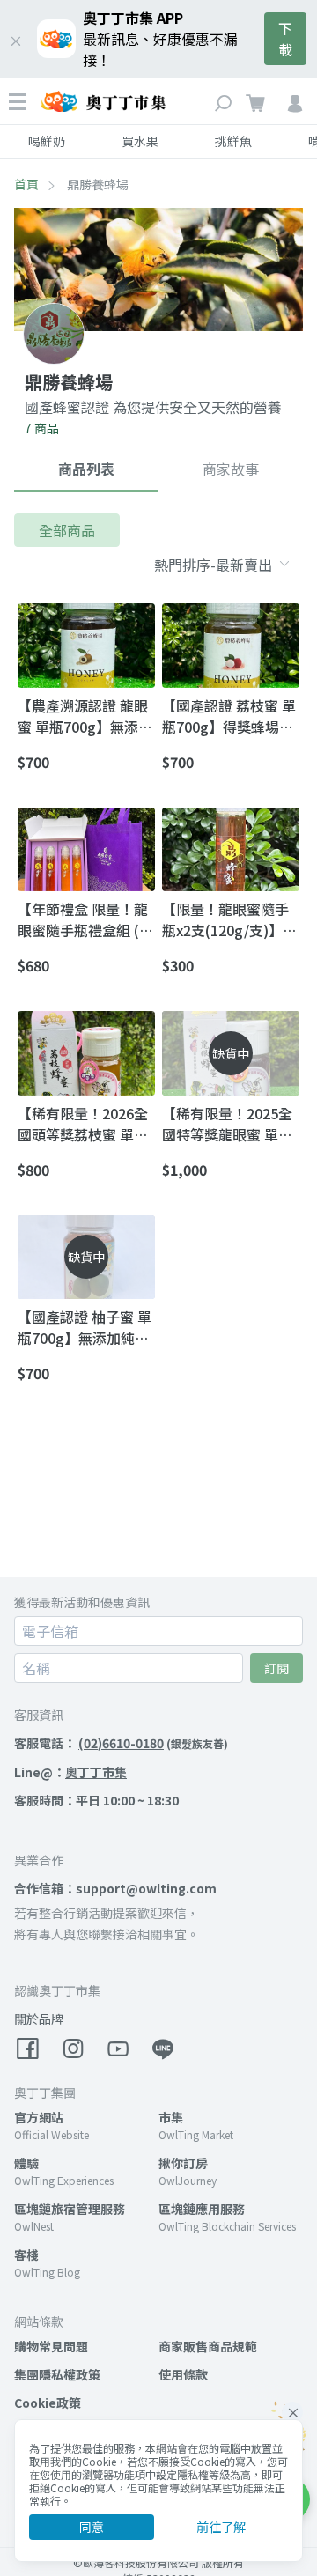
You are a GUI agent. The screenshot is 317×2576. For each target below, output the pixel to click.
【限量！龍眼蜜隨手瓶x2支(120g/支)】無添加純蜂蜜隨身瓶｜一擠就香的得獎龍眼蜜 (229, 919)
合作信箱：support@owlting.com (115, 1888)
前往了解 (221, 2527)
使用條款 (183, 2374)
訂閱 (276, 1668)
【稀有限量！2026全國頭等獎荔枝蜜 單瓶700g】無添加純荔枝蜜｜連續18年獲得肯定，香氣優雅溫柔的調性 (83, 1124)
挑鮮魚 (233, 141)
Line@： (70, 1772)
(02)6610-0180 (121, 1743)
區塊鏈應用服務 (202, 2209)
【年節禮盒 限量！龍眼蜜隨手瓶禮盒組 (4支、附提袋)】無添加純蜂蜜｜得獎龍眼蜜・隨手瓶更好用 (84, 919)
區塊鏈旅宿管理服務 (70, 2209)
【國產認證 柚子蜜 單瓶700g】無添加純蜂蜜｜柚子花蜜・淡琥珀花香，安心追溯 (85, 1327)
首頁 (26, 184)
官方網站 (39, 2117)
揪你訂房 (183, 2163)
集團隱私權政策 (57, 2374)
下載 (285, 39)
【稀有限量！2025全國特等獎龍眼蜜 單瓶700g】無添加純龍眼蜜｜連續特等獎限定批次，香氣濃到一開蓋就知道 (228, 1124)
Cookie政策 (48, 2403)
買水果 (140, 141)
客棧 (26, 2255)
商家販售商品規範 (208, 2346)
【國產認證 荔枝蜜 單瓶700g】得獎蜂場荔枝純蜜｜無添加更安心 (229, 716)
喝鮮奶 (47, 141)
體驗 (26, 2163)
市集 (171, 2117)
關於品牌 (39, 2019)
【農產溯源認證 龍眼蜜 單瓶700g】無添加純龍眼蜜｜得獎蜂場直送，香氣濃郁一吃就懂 (85, 716)
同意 (92, 2527)
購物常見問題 (51, 2346)
